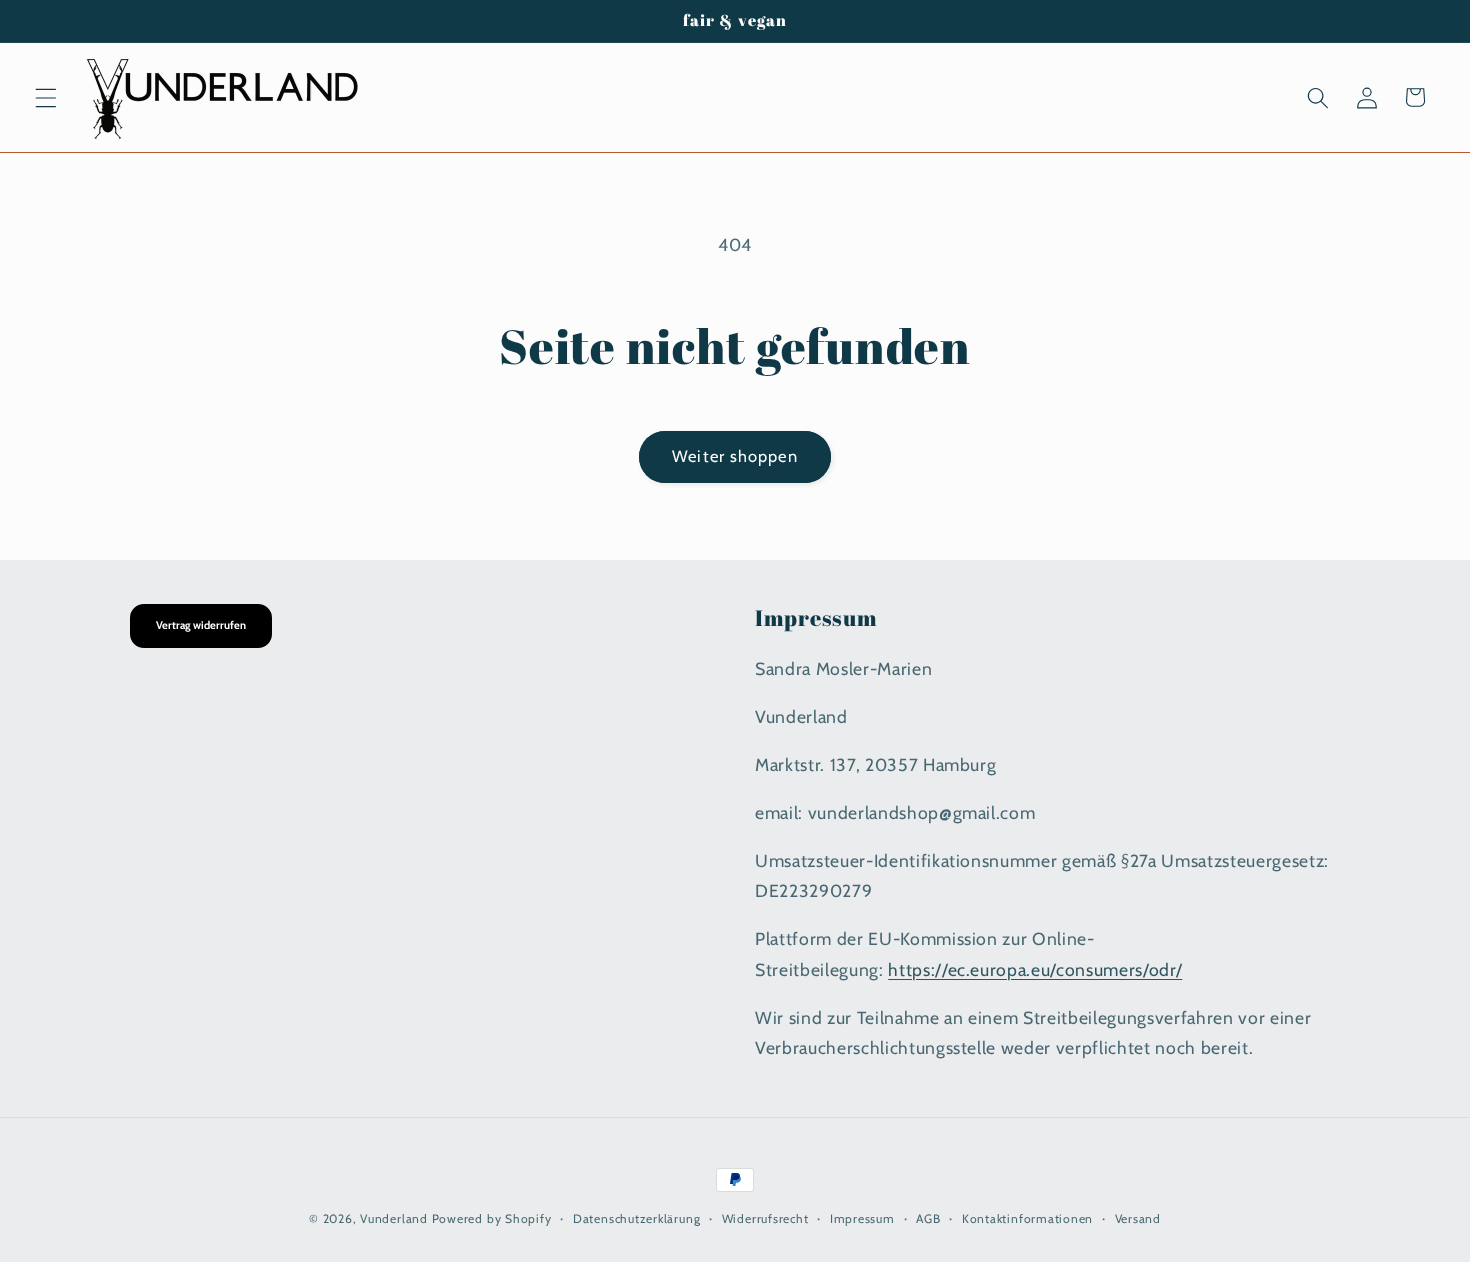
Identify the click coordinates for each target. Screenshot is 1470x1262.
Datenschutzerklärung (636, 1218)
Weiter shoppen (734, 456)
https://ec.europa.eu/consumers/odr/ (1035, 968)
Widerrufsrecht (765, 1218)
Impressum (862, 1218)
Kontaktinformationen (1027, 1218)
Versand (1138, 1218)
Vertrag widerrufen (201, 625)
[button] (46, 97)
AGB (928, 1218)
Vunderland (394, 1218)
